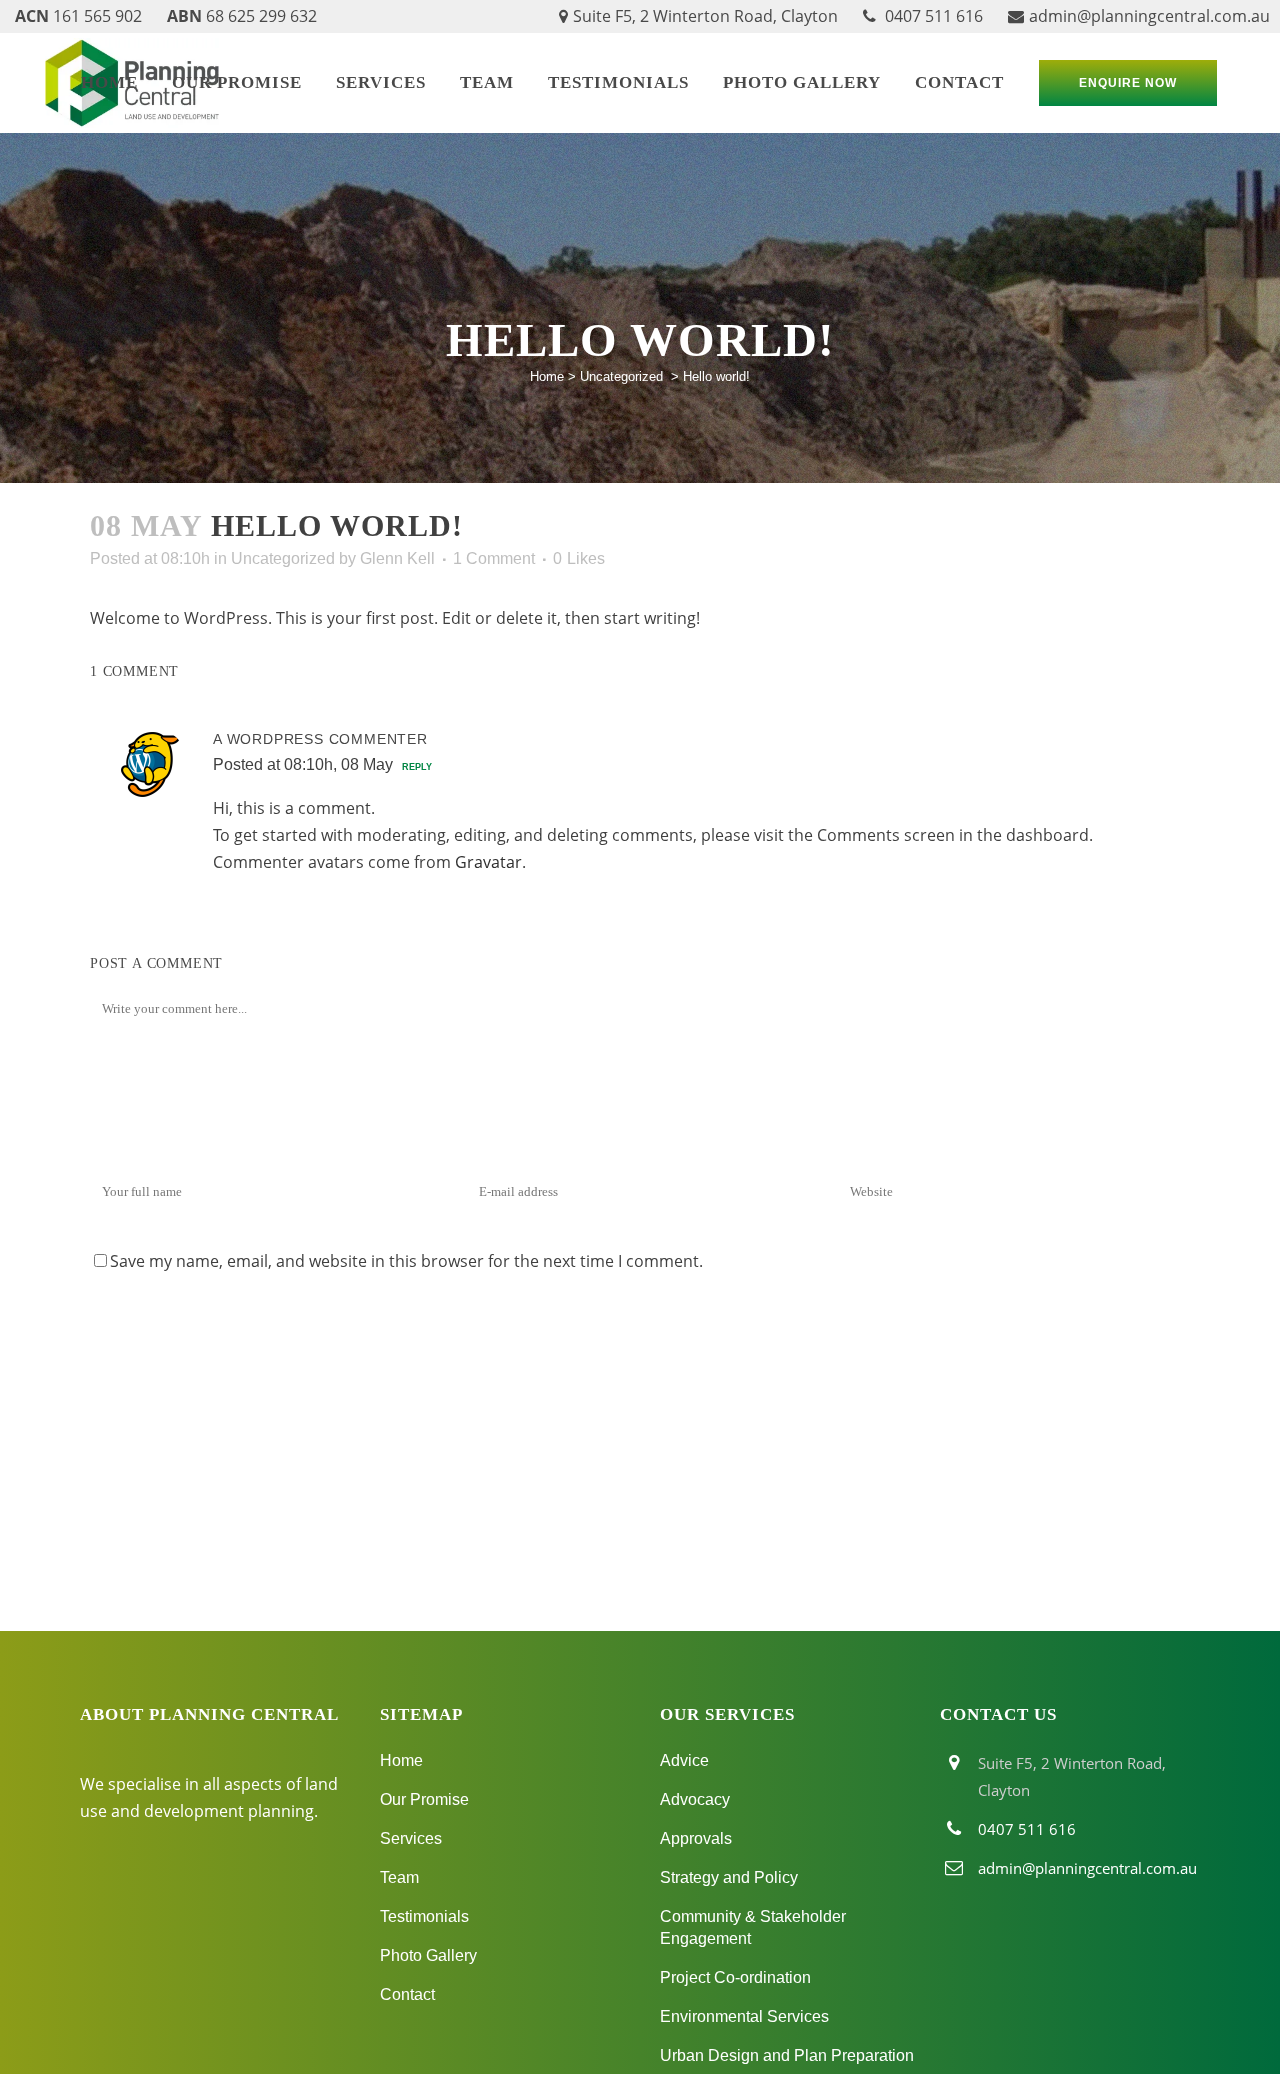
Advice (684, 1760)
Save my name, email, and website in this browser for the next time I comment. (406, 1261)
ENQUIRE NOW (1128, 83)
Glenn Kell (397, 558)
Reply (417, 767)
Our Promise (424, 1799)
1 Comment (494, 558)
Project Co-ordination (735, 1977)
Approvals (696, 1838)
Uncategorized (621, 376)
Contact (407, 1994)
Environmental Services (744, 2016)
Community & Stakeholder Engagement (753, 1927)
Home (547, 376)
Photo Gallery (428, 1955)
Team (399, 1877)
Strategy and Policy (729, 1877)
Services (411, 1838)
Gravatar (488, 862)
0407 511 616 (932, 16)
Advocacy (695, 1799)
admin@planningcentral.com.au (1149, 16)
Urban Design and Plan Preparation (787, 2055)
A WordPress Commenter (320, 739)
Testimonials (424, 1916)
